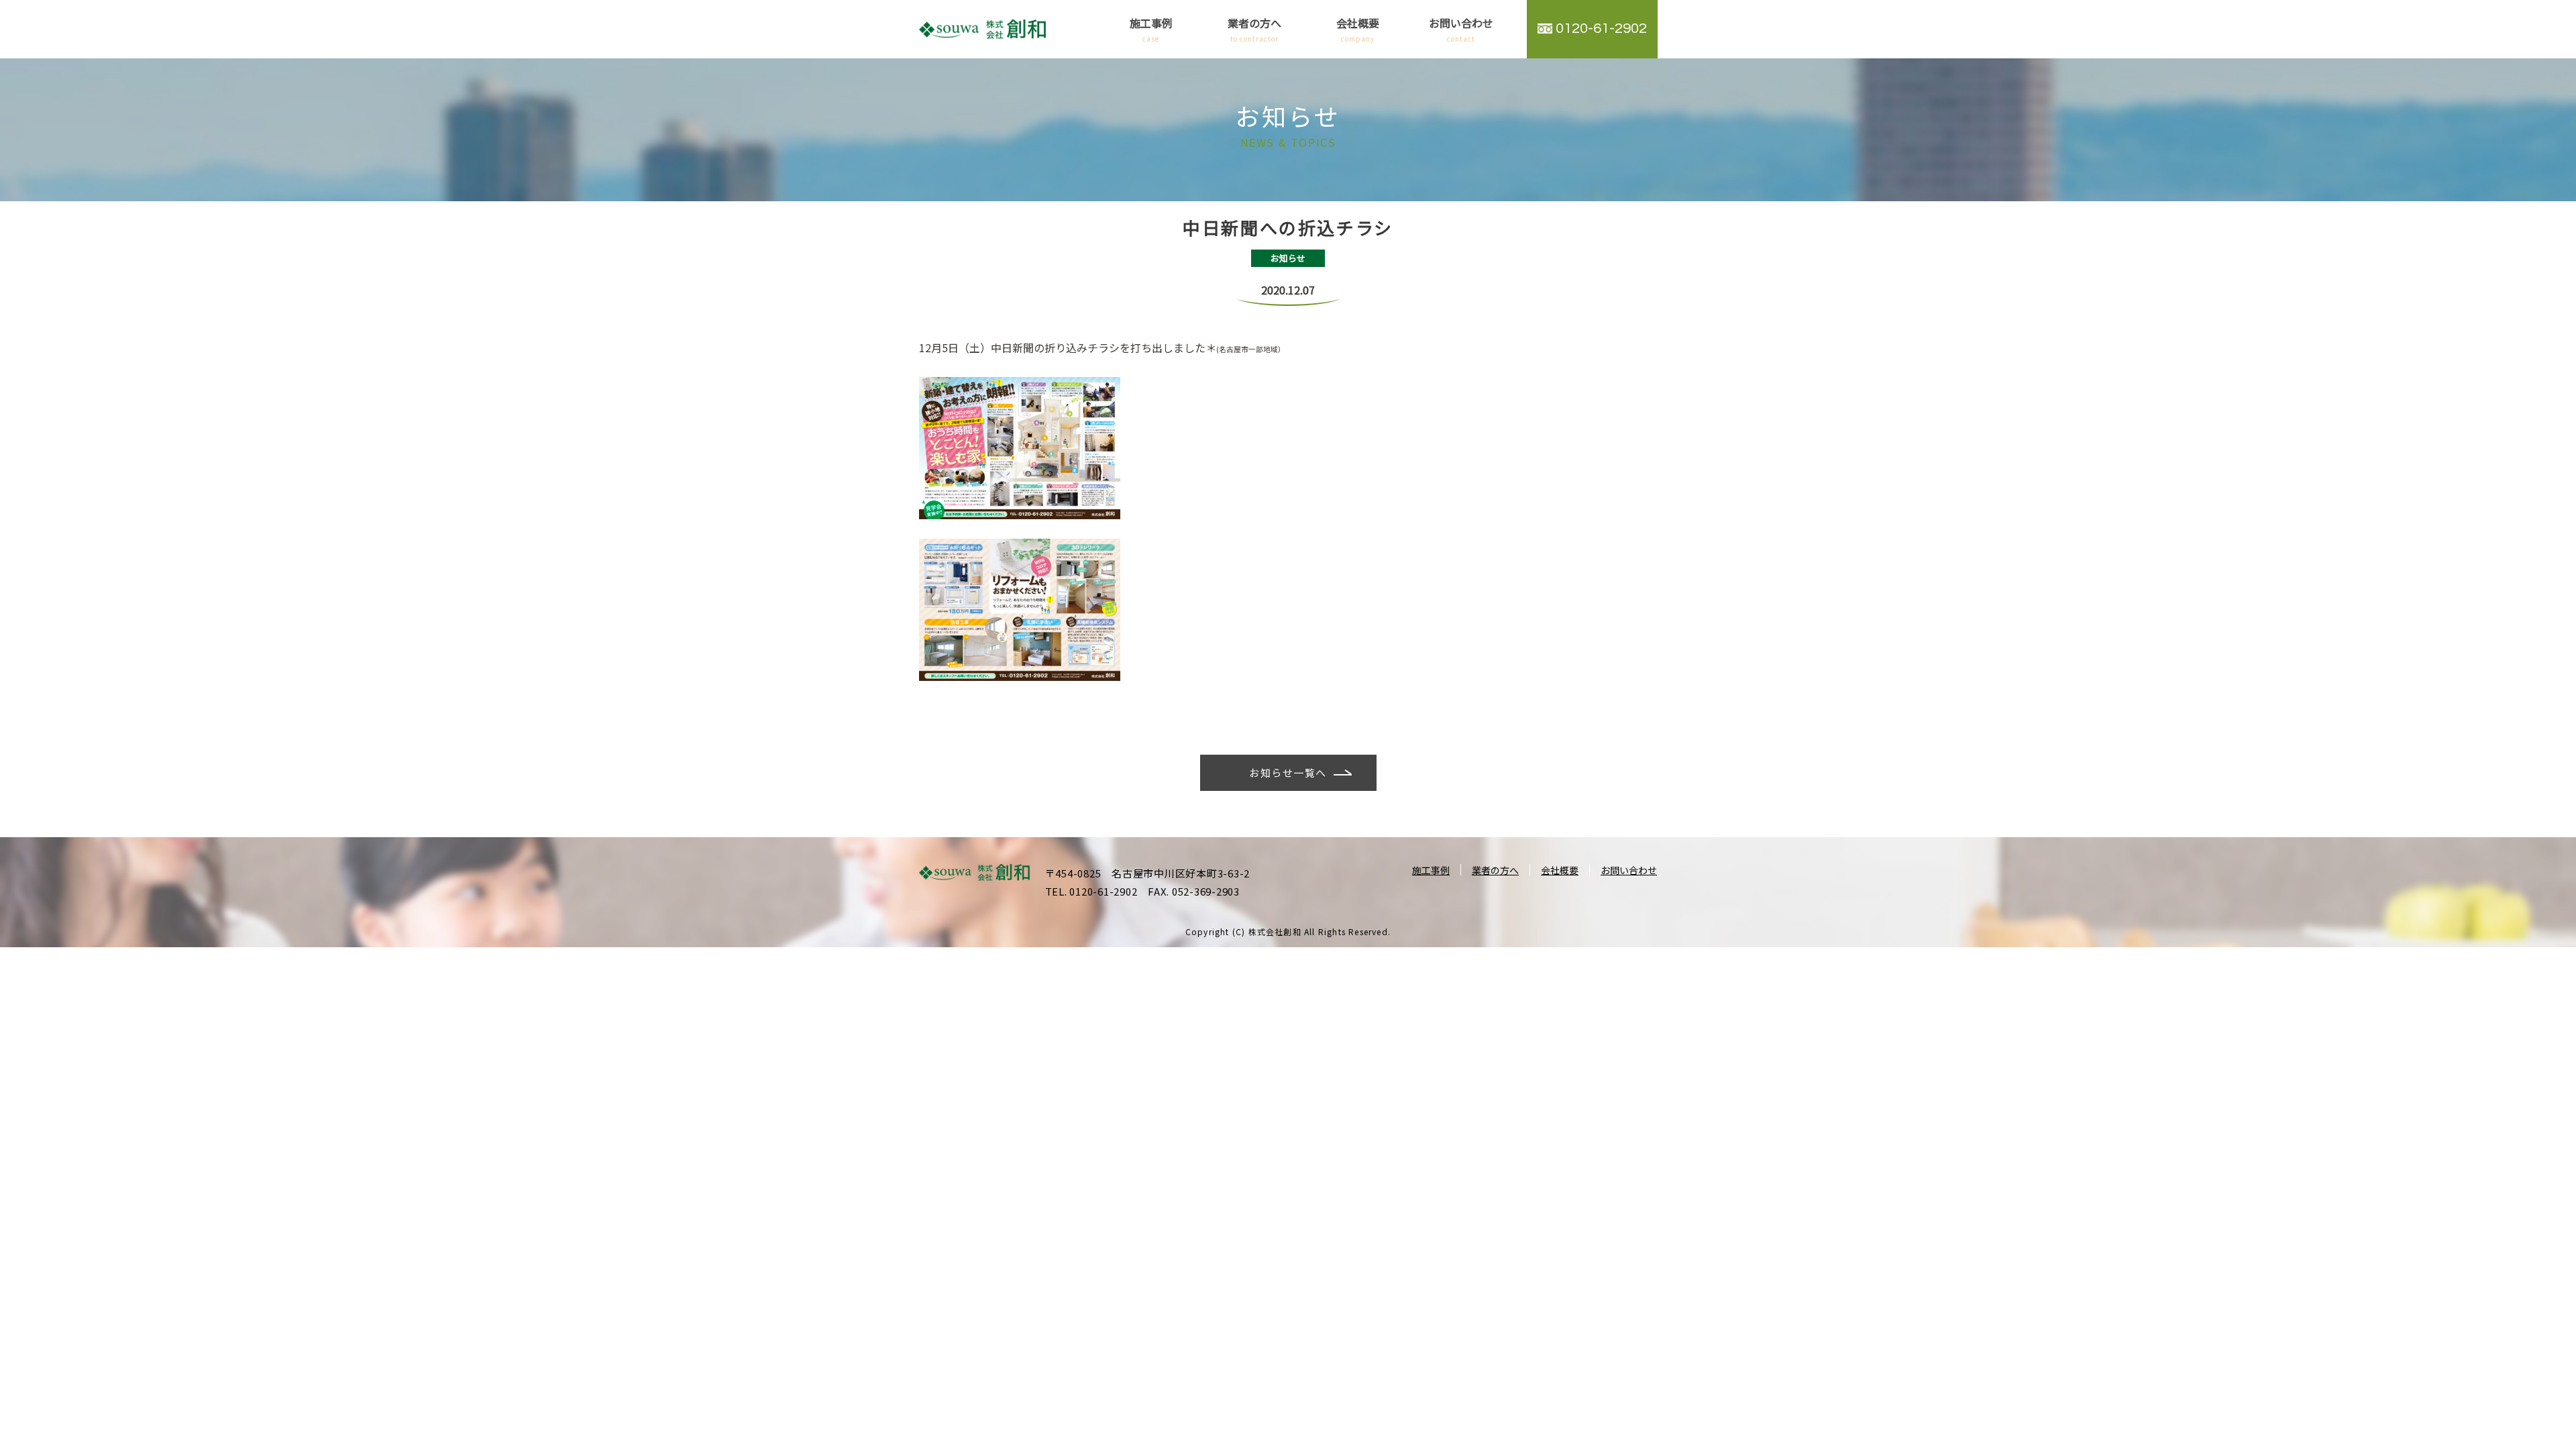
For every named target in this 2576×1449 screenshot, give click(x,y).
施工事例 (1151, 29)
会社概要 (1358, 29)
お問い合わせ (1461, 29)
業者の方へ (1254, 29)
